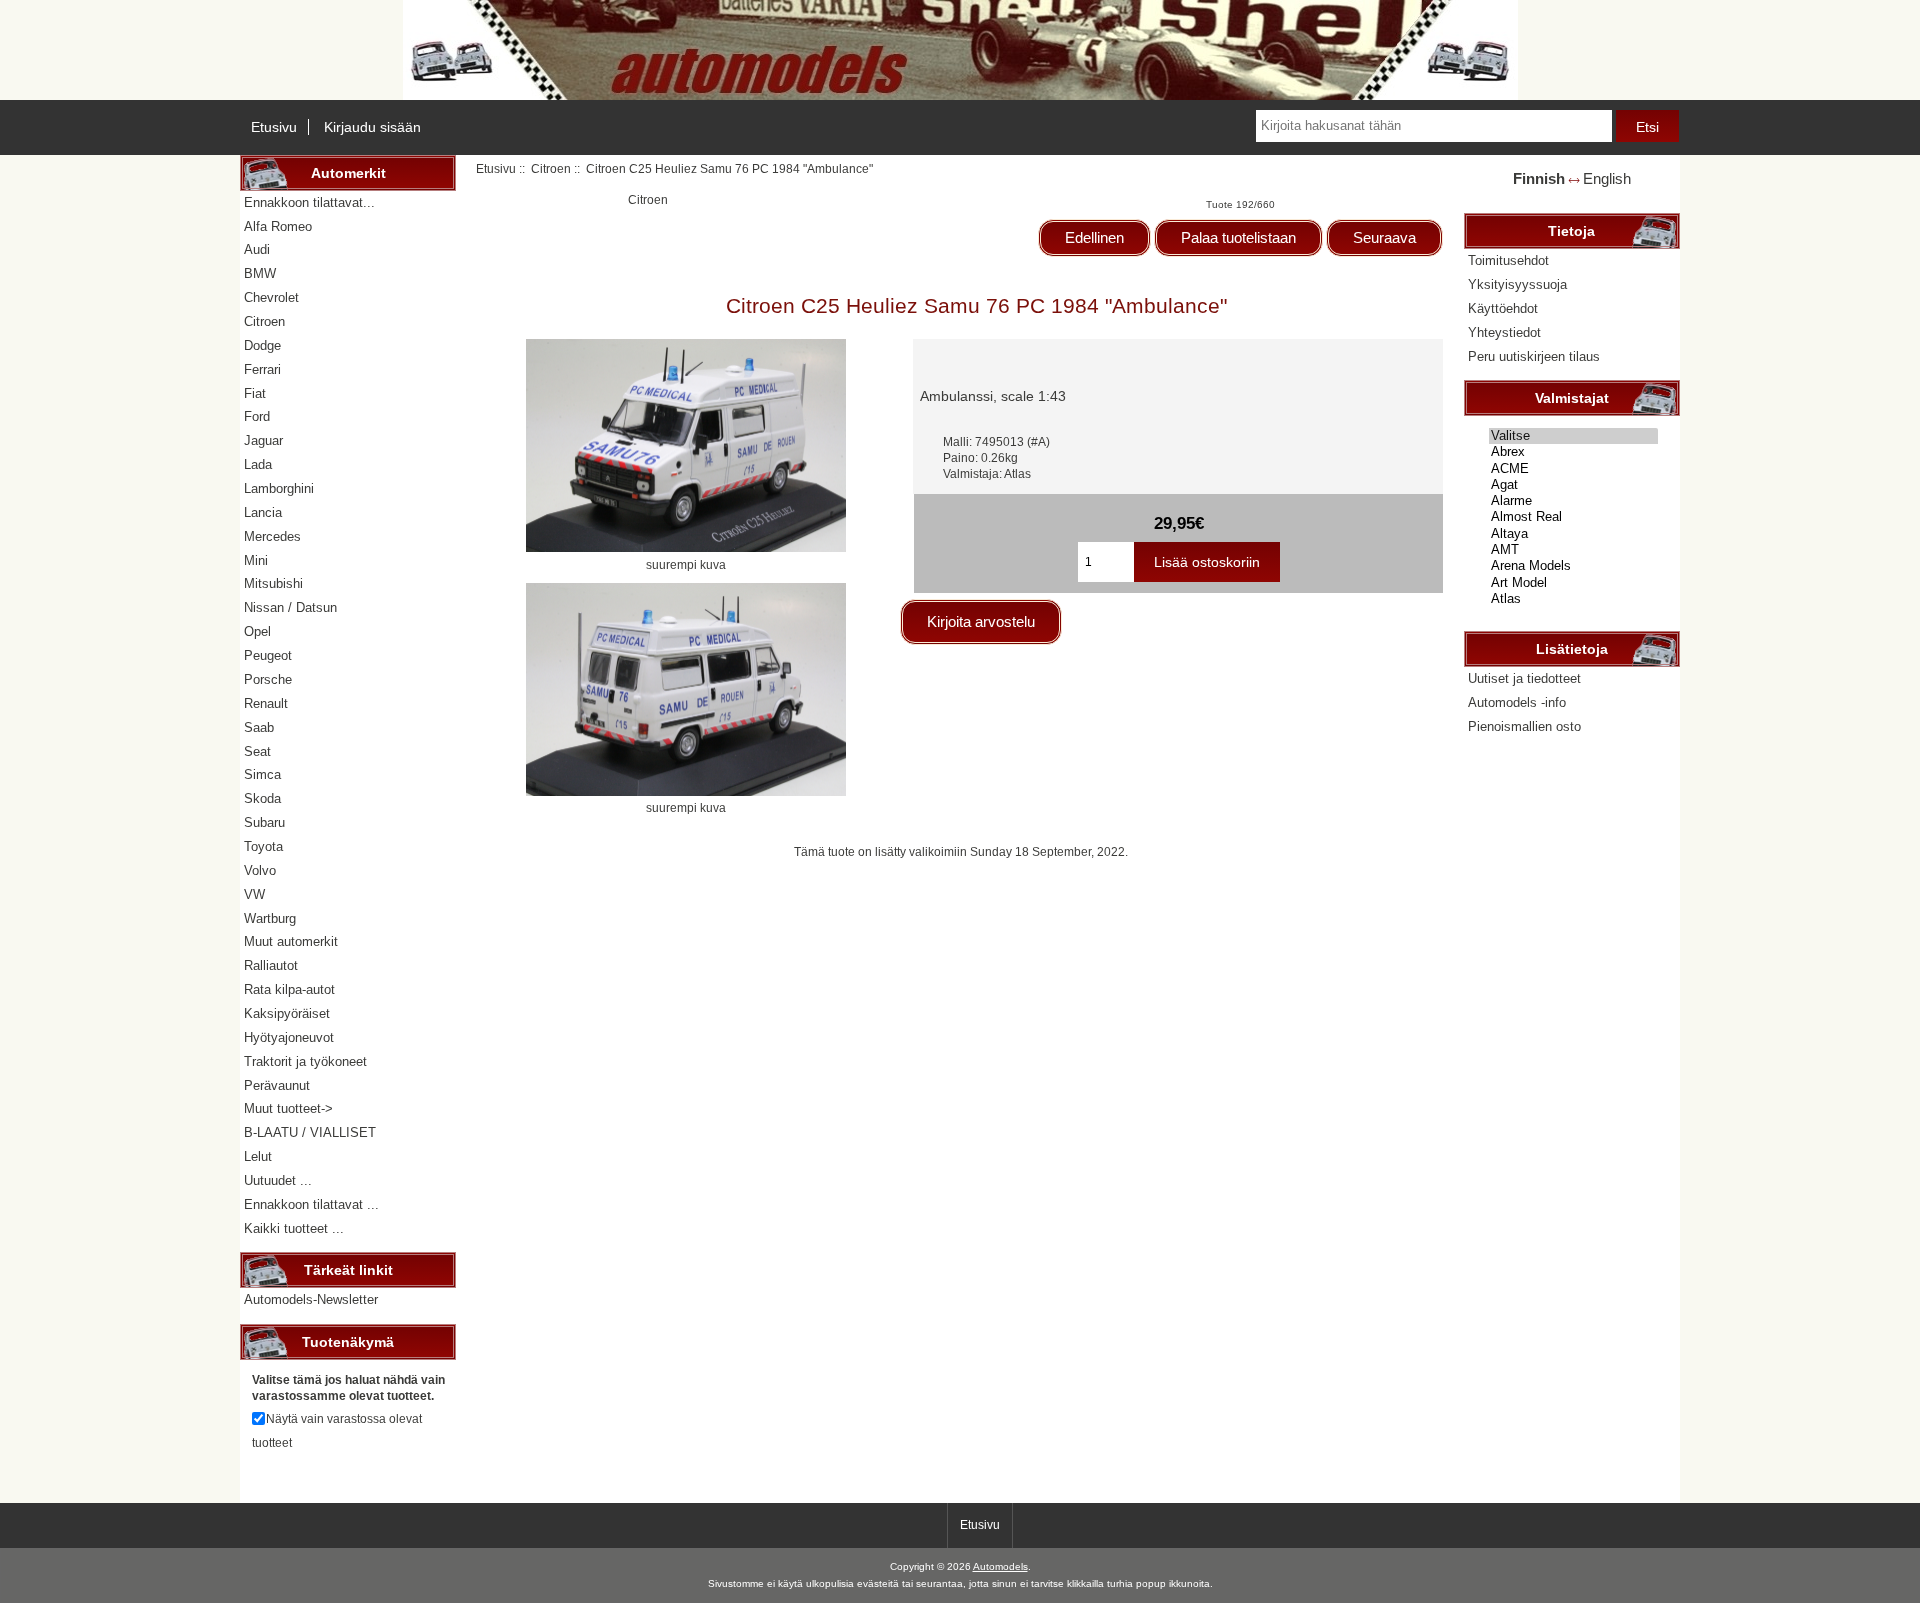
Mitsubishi (273, 583)
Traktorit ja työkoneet (305, 1061)
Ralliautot (271, 965)
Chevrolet (271, 297)
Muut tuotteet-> (288, 1108)
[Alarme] (1573, 501)
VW (254, 894)
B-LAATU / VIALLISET (310, 1132)
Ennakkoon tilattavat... (309, 202)
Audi (257, 249)
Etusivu (274, 127)
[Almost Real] (1573, 517)
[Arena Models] (1573, 566)
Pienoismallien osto (1524, 726)
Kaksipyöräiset (287, 1013)
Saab (259, 727)
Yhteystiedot (1504, 332)
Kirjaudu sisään (372, 127)
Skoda (262, 798)
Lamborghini (279, 488)
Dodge (262, 345)
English (1607, 178)
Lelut (258, 1156)
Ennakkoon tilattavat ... (311, 1204)
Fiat (255, 393)
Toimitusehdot (1508, 260)
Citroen (551, 168)
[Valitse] (1573, 436)
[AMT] (1573, 550)
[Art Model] (1573, 583)
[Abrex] (1573, 452)
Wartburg (270, 918)
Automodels (1000, 1566)
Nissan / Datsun (290, 607)
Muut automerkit (291, 941)
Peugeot (268, 655)
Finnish (1539, 178)
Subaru (264, 822)
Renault (266, 703)
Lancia (263, 512)
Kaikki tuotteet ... (294, 1228)
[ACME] (1573, 469)
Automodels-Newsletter (311, 1299)
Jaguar (263, 440)
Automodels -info (1517, 702)
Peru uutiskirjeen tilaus (1534, 356)
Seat (257, 751)
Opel (257, 631)
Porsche (268, 679)
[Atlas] (1573, 599)
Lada (258, 464)
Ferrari (262, 369)
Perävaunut (277, 1085)
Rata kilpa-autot (289, 989)
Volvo (260, 870)
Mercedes (272, 536)
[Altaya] (1573, 534)
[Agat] (1573, 485)
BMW (260, 273)
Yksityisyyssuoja (1517, 284)
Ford (257, 416)
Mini (256, 560)
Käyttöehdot (1503, 308)
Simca (262, 774)
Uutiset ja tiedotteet (1524, 678)
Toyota (263, 846)
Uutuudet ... (278, 1180)
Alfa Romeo (278, 226)
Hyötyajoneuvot (289, 1037)
